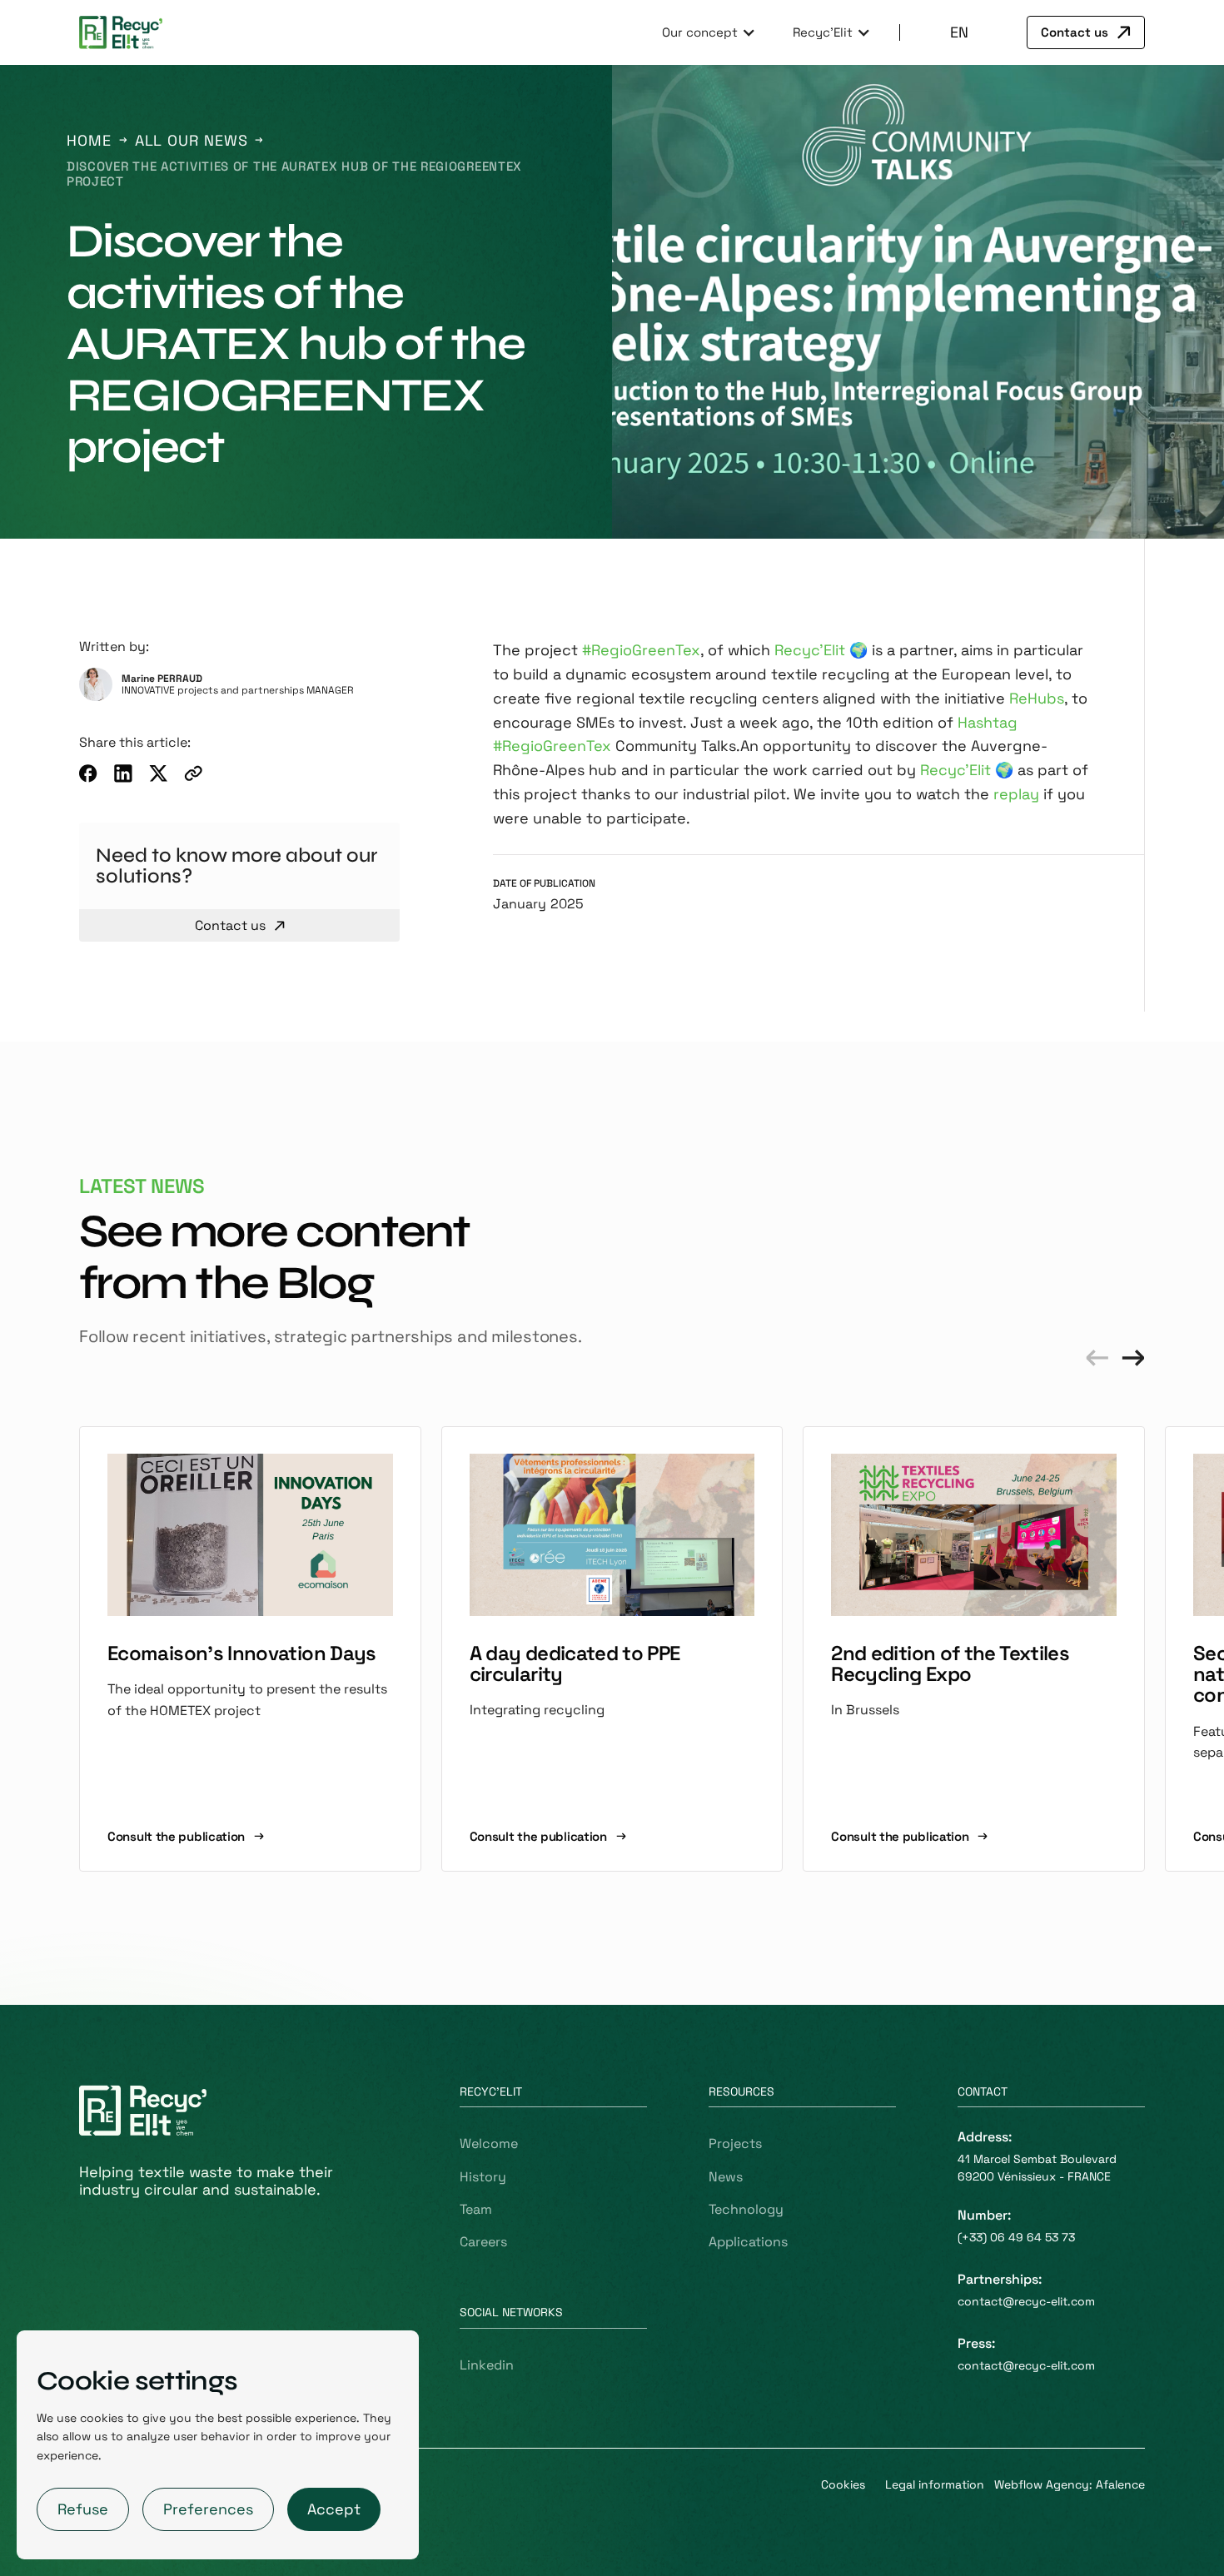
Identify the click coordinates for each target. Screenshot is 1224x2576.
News (726, 2177)
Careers (483, 2242)
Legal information (935, 2484)
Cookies (843, 2484)
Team (476, 2209)
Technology (746, 2209)
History (483, 2177)
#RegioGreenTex (641, 650)
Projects (735, 2143)
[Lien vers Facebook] (88, 773)
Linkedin (487, 2365)
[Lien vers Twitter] (158, 773)
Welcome (489, 2143)
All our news (192, 141)
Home (89, 141)
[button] (707, 32)
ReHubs (1037, 698)
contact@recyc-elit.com (1026, 2301)
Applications (748, 2242)
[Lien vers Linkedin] (123, 773)
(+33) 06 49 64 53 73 (1016, 2237)
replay (1016, 794)
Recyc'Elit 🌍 (821, 650)
